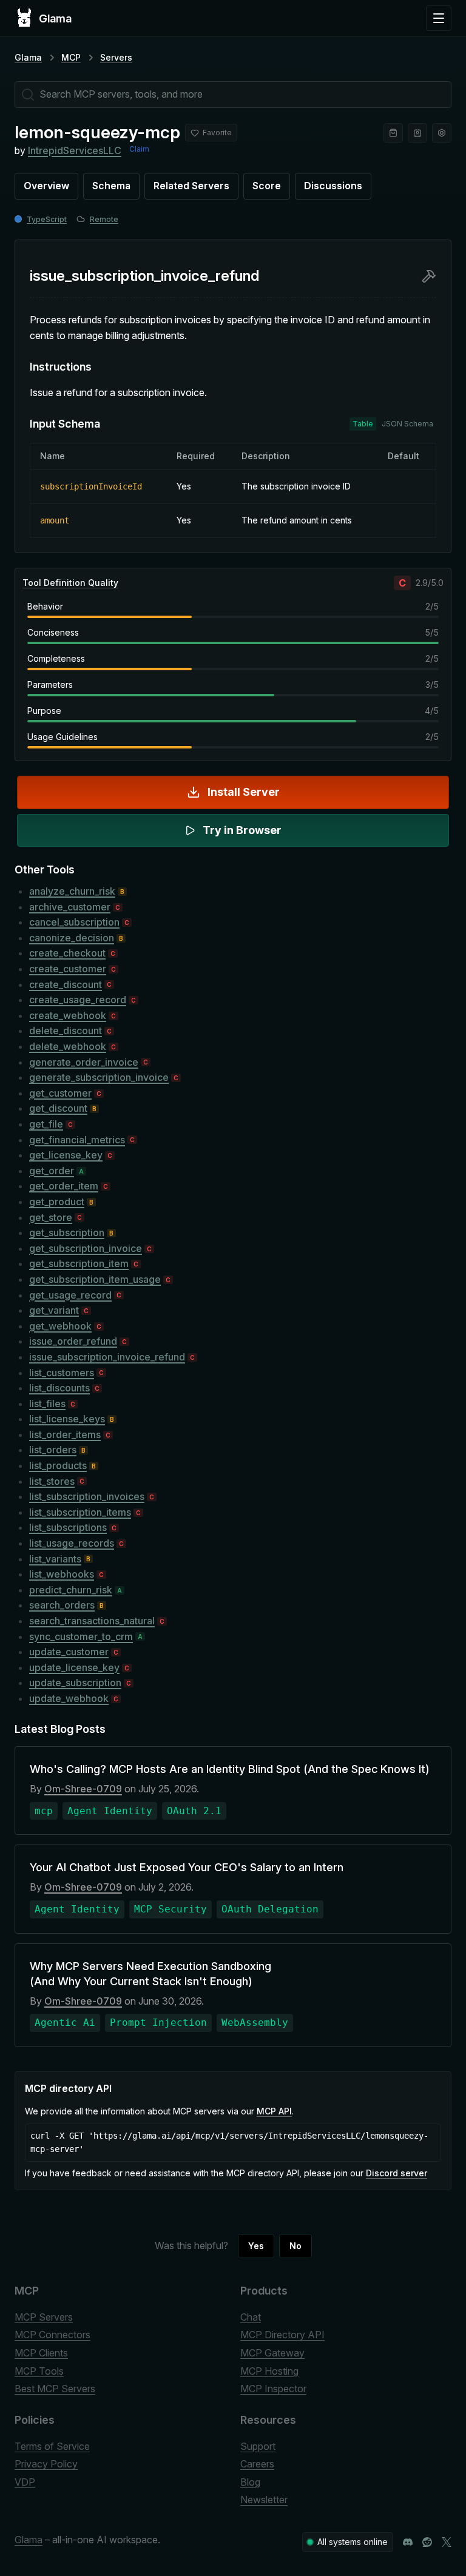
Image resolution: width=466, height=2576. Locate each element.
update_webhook (69, 1698)
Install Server (244, 792)
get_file (46, 1124)
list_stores (52, 1481)
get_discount (58, 1108)
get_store (51, 1217)
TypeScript (47, 219)
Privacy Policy (46, 2464)
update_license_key (74, 1667)
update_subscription (75, 1683)
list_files (47, 1404)
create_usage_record (78, 1000)
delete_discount (66, 1031)
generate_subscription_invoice (99, 1077)
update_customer (69, 1652)
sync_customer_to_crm (81, 1636)
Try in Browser (242, 830)
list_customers (62, 1373)
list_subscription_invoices (87, 1496)
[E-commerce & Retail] (393, 133)
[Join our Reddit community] (427, 2542)
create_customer (68, 969)
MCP (71, 57)
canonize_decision (72, 938)
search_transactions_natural (92, 1621)
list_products (58, 1465)
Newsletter (264, 2500)
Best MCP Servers (55, 2389)
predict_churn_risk (71, 1590)
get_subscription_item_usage (95, 1279)
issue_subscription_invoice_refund (107, 1357)
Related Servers (191, 186)
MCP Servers (44, 2317)
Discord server (397, 2173)
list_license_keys (67, 1419)
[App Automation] (442, 133)
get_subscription (67, 1233)
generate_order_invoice (84, 1062)
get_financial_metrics (77, 1140)
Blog (250, 2482)
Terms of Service (52, 2446)
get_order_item (64, 1186)
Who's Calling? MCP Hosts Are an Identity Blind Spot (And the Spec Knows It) (230, 1769)
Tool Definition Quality (70, 583)
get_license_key (66, 1155)
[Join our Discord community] (408, 2542)
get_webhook (60, 1326)
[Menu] (439, 18)
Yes (256, 2246)
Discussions (333, 186)
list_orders (53, 1450)
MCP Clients (41, 2353)
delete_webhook (68, 1046)
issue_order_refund (73, 1341)
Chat (251, 2317)
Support (258, 2446)
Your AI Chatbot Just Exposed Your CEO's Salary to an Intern (187, 1867)
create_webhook (68, 1015)
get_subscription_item (79, 1263)
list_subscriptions (68, 1527)
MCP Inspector (273, 2389)
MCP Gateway (272, 2353)
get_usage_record (70, 1295)
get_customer (60, 1093)
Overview (46, 186)
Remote (104, 219)
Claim (139, 149)
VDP (25, 2482)
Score (267, 186)
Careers (257, 2464)
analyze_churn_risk (72, 891)
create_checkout (67, 953)
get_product (57, 1202)
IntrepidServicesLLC (75, 150)
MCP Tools (39, 2371)
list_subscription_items (80, 1512)
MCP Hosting (269, 2371)
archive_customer (70, 907)
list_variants (55, 1559)
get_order (52, 1171)
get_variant (54, 1310)
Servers (116, 57)
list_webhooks (62, 1574)
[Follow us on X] (447, 2542)
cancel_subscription (74, 922)
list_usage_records (72, 1543)
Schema (111, 186)
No (295, 2246)
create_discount (66, 984)
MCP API (274, 2111)
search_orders (62, 1605)
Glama (28, 57)
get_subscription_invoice (86, 1248)
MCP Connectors (52, 2335)
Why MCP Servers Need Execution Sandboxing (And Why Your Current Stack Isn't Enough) (150, 1974)
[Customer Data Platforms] (417, 133)
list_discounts (59, 1388)
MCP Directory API (282, 2335)
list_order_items (65, 1434)
